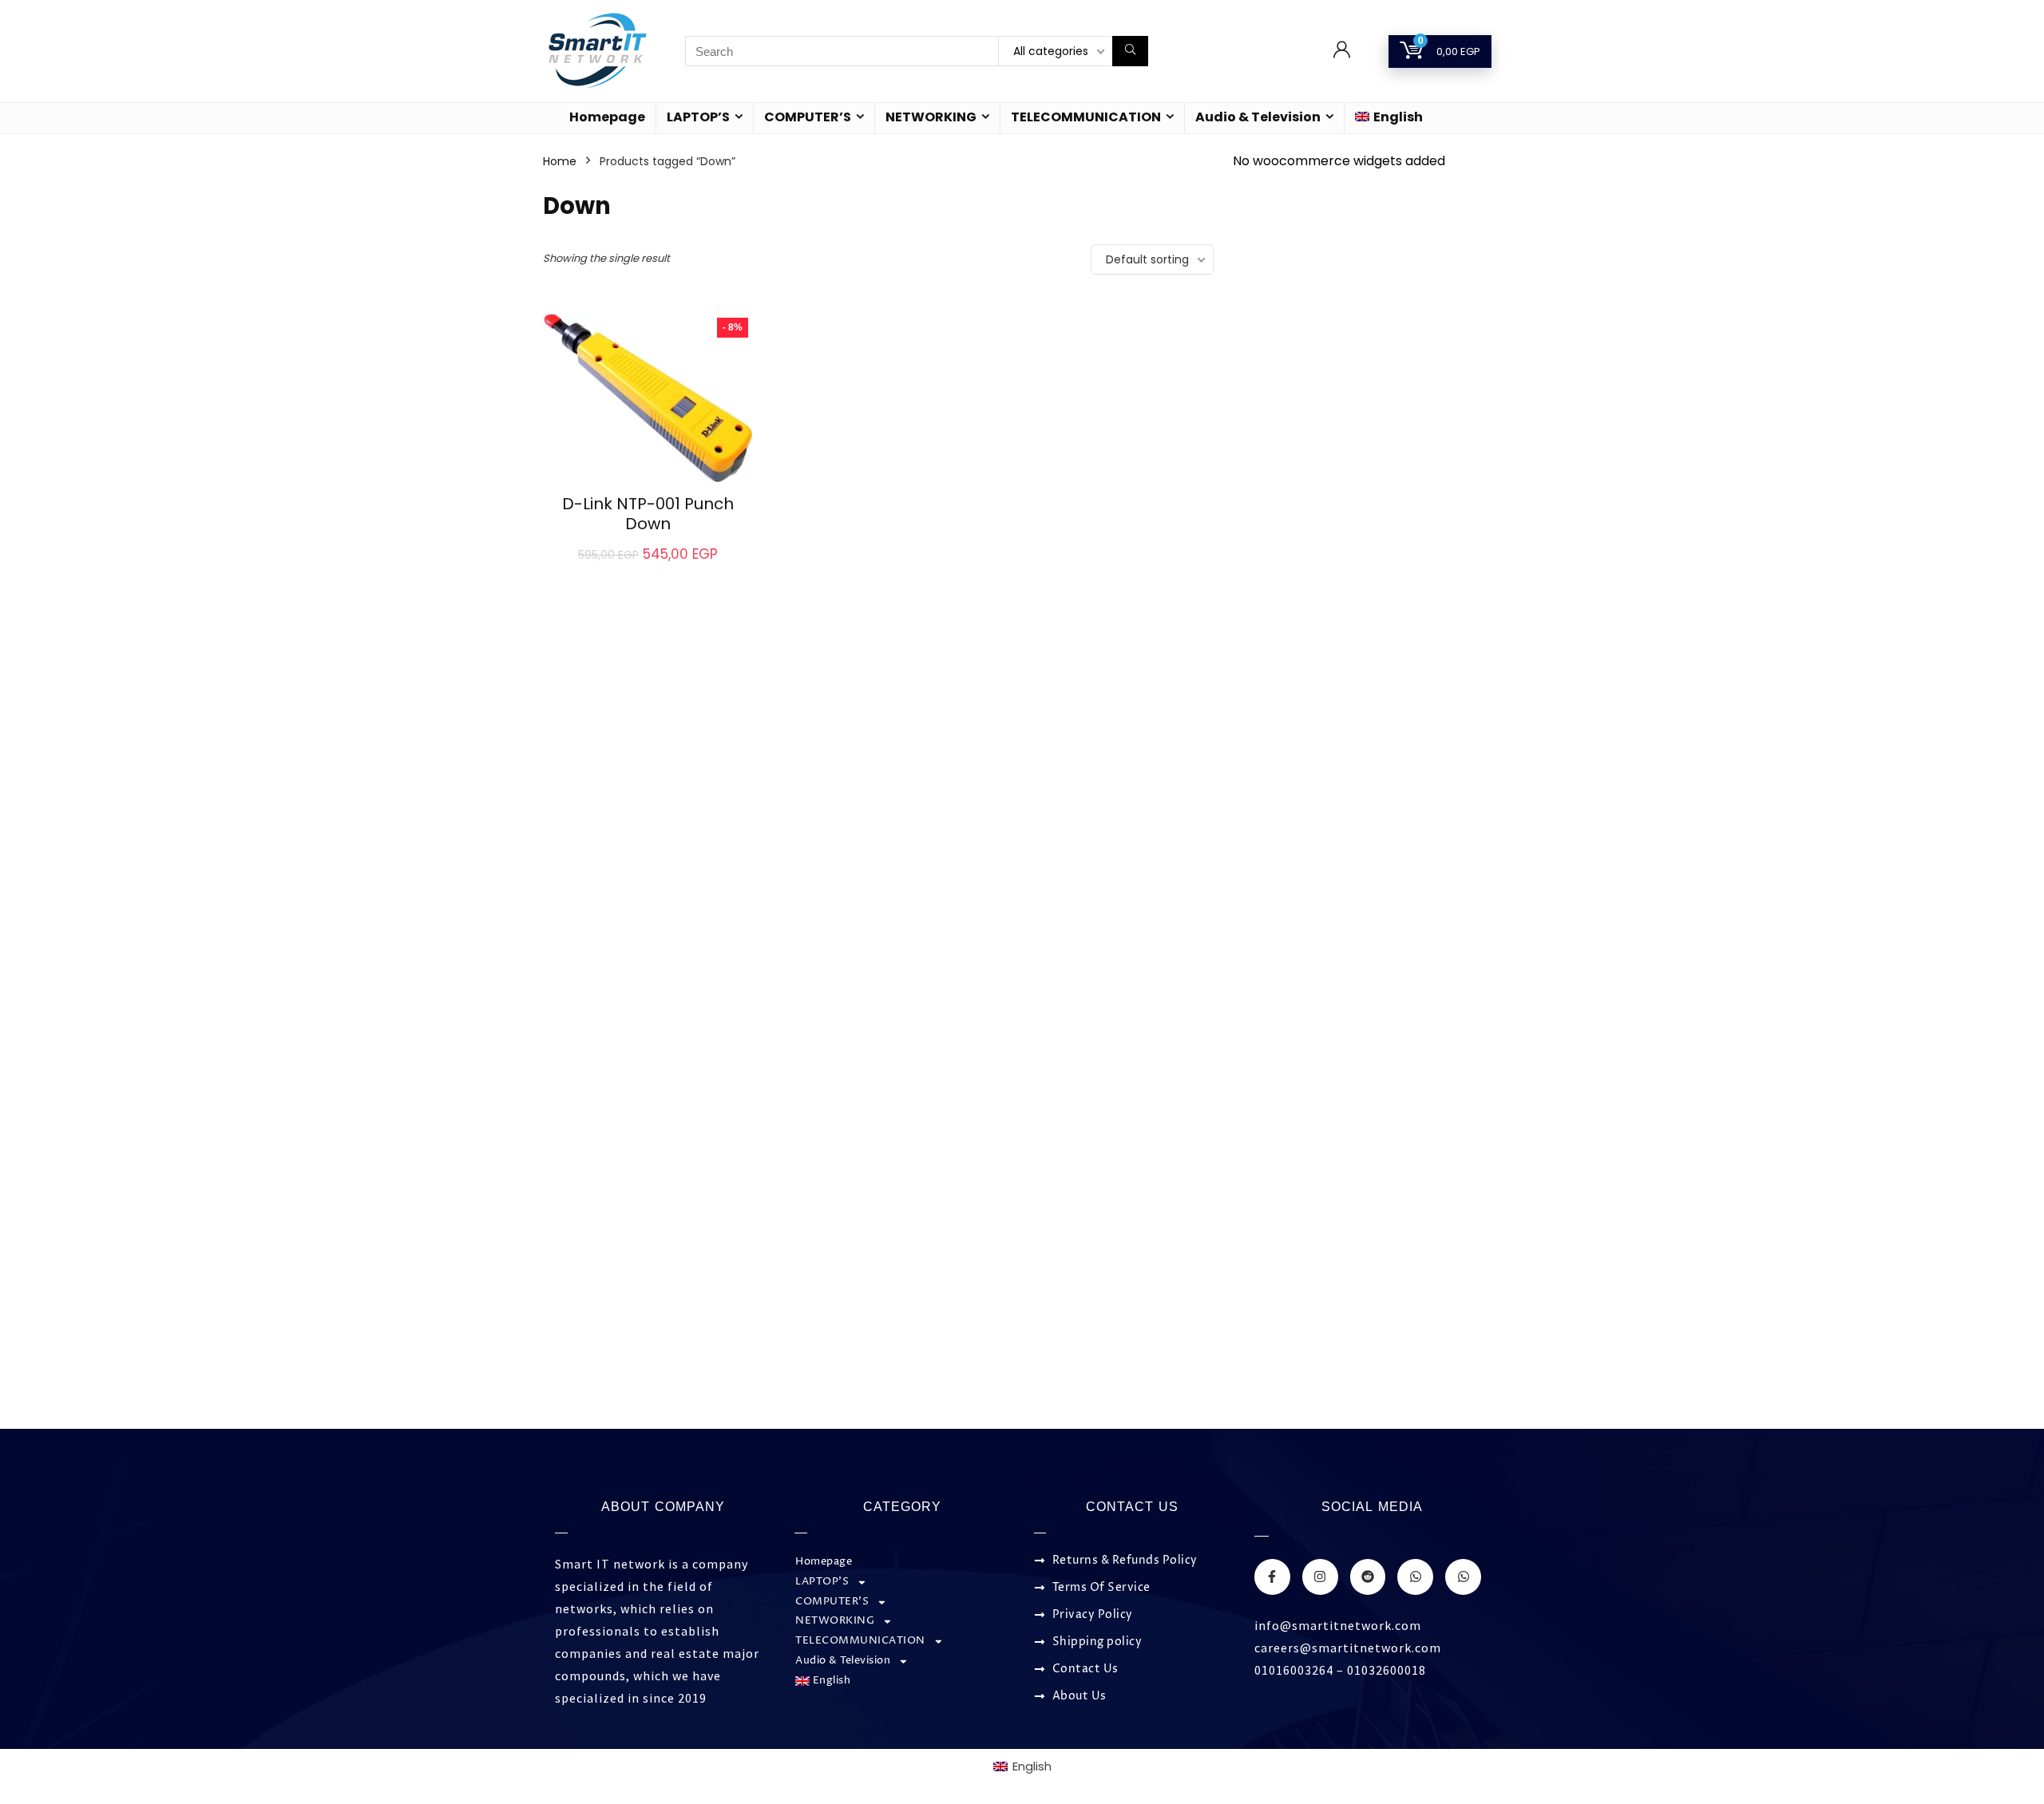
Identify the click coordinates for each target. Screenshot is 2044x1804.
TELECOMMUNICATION (1086, 117)
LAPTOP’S (698, 117)
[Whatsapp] (1415, 1577)
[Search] (1130, 51)
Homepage (607, 117)
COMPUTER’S (808, 117)
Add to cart (648, 571)
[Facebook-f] (1272, 1577)
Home (560, 161)
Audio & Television (1258, 117)
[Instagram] (1320, 1577)
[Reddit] (1368, 1577)
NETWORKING (931, 117)
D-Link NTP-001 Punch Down (648, 514)
